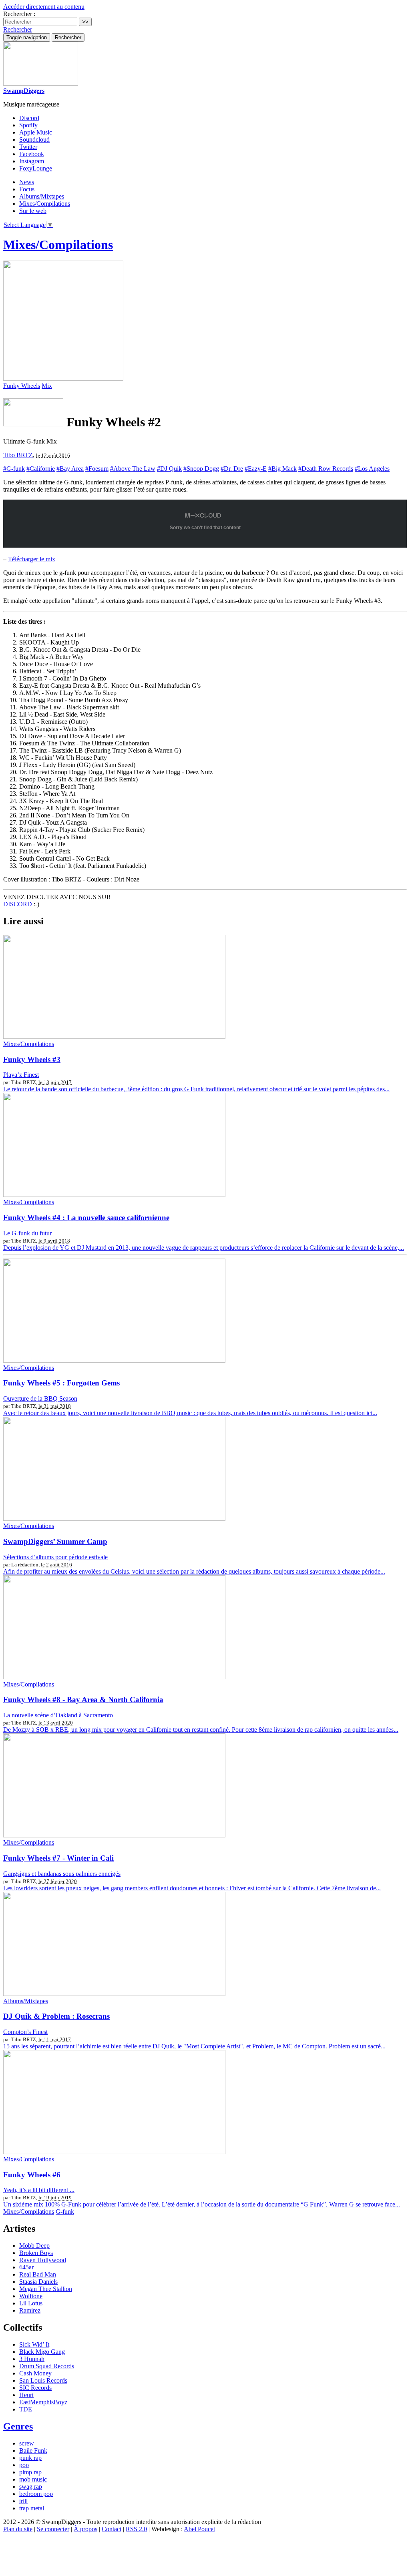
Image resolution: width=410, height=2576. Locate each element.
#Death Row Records (326, 469)
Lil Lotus (31, 2303)
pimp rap (30, 2472)
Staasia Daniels (38, 2282)
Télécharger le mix (32, 559)
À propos (85, 2529)
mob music (33, 2479)
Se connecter (53, 2529)
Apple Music (36, 132)
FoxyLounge (36, 168)
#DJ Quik (169, 469)
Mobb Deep (34, 2246)
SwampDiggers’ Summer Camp (55, 1541)
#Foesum (97, 469)
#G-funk (14, 469)
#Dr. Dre (232, 469)
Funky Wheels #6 (32, 2175)
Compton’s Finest (25, 2032)
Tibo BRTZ (18, 455)
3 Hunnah (32, 2359)
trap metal (32, 2508)
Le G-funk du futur (27, 1233)
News (27, 182)
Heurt (26, 2395)
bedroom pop (36, 2494)
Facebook (32, 154)
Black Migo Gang (42, 2352)
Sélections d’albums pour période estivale (55, 1557)
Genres (18, 2426)
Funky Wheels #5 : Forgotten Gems (61, 1383)
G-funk (65, 2212)
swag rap (31, 2487)
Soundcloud (34, 140)
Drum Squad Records (47, 2366)
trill (23, 2501)
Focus (27, 189)
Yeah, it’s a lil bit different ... (39, 2190)
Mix (47, 386)
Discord (29, 118)
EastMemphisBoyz (43, 2402)
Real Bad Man (38, 2274)
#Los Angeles (372, 469)
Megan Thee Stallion (46, 2289)
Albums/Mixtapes (42, 196)
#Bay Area (70, 469)
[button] (18, 29)
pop (24, 2465)
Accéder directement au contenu (44, 7)
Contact (112, 2529)
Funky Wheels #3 (32, 1059)
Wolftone (31, 2296)
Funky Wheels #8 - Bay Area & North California (83, 1700)
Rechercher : (19, 14)
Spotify (28, 125)
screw (27, 2443)
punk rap (30, 2458)
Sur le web (33, 211)
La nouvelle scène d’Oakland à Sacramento (58, 1715)
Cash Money (35, 2373)
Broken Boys (36, 2253)
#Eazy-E (256, 469)
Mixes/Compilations (45, 204)
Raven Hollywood (43, 2260)
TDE (26, 2409)
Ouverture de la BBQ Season (40, 1398)
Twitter (28, 147)
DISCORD (18, 904)
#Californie (41, 469)
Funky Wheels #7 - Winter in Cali (58, 1858)
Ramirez (30, 2310)
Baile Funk (33, 2451)
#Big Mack (282, 469)
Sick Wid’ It (34, 2344)
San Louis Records (43, 2380)
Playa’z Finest (21, 1075)
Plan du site (18, 2529)
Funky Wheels (22, 386)
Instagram (32, 161)
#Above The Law (133, 469)
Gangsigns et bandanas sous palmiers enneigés (62, 1874)
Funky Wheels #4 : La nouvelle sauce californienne (86, 1218)
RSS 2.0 (136, 2529)
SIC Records (35, 2388)
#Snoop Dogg (201, 469)
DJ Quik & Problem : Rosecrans (56, 2016)
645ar (26, 2267)
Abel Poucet (199, 2529)
